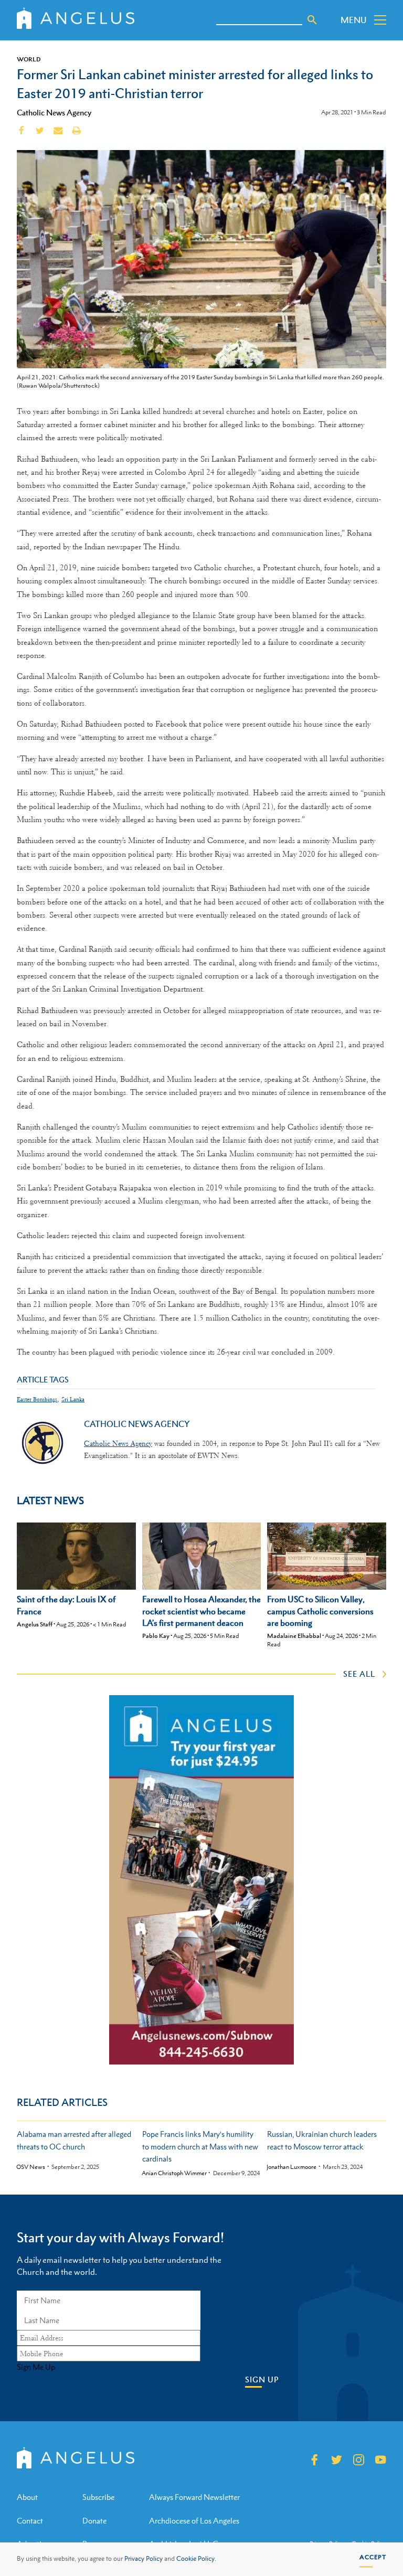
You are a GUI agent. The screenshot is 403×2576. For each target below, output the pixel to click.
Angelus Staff (35, 1624)
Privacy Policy (144, 2559)
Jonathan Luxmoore (291, 2167)
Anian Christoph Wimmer (174, 2173)
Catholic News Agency (54, 112)
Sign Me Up (36, 2367)
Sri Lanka (73, 1399)
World (29, 59)
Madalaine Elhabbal (294, 1636)
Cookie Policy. (196, 2559)
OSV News (31, 2167)
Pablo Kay (156, 1636)
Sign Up (262, 2380)
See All (359, 1674)
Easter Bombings (37, 1399)
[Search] (312, 20)
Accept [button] (373, 2557)
